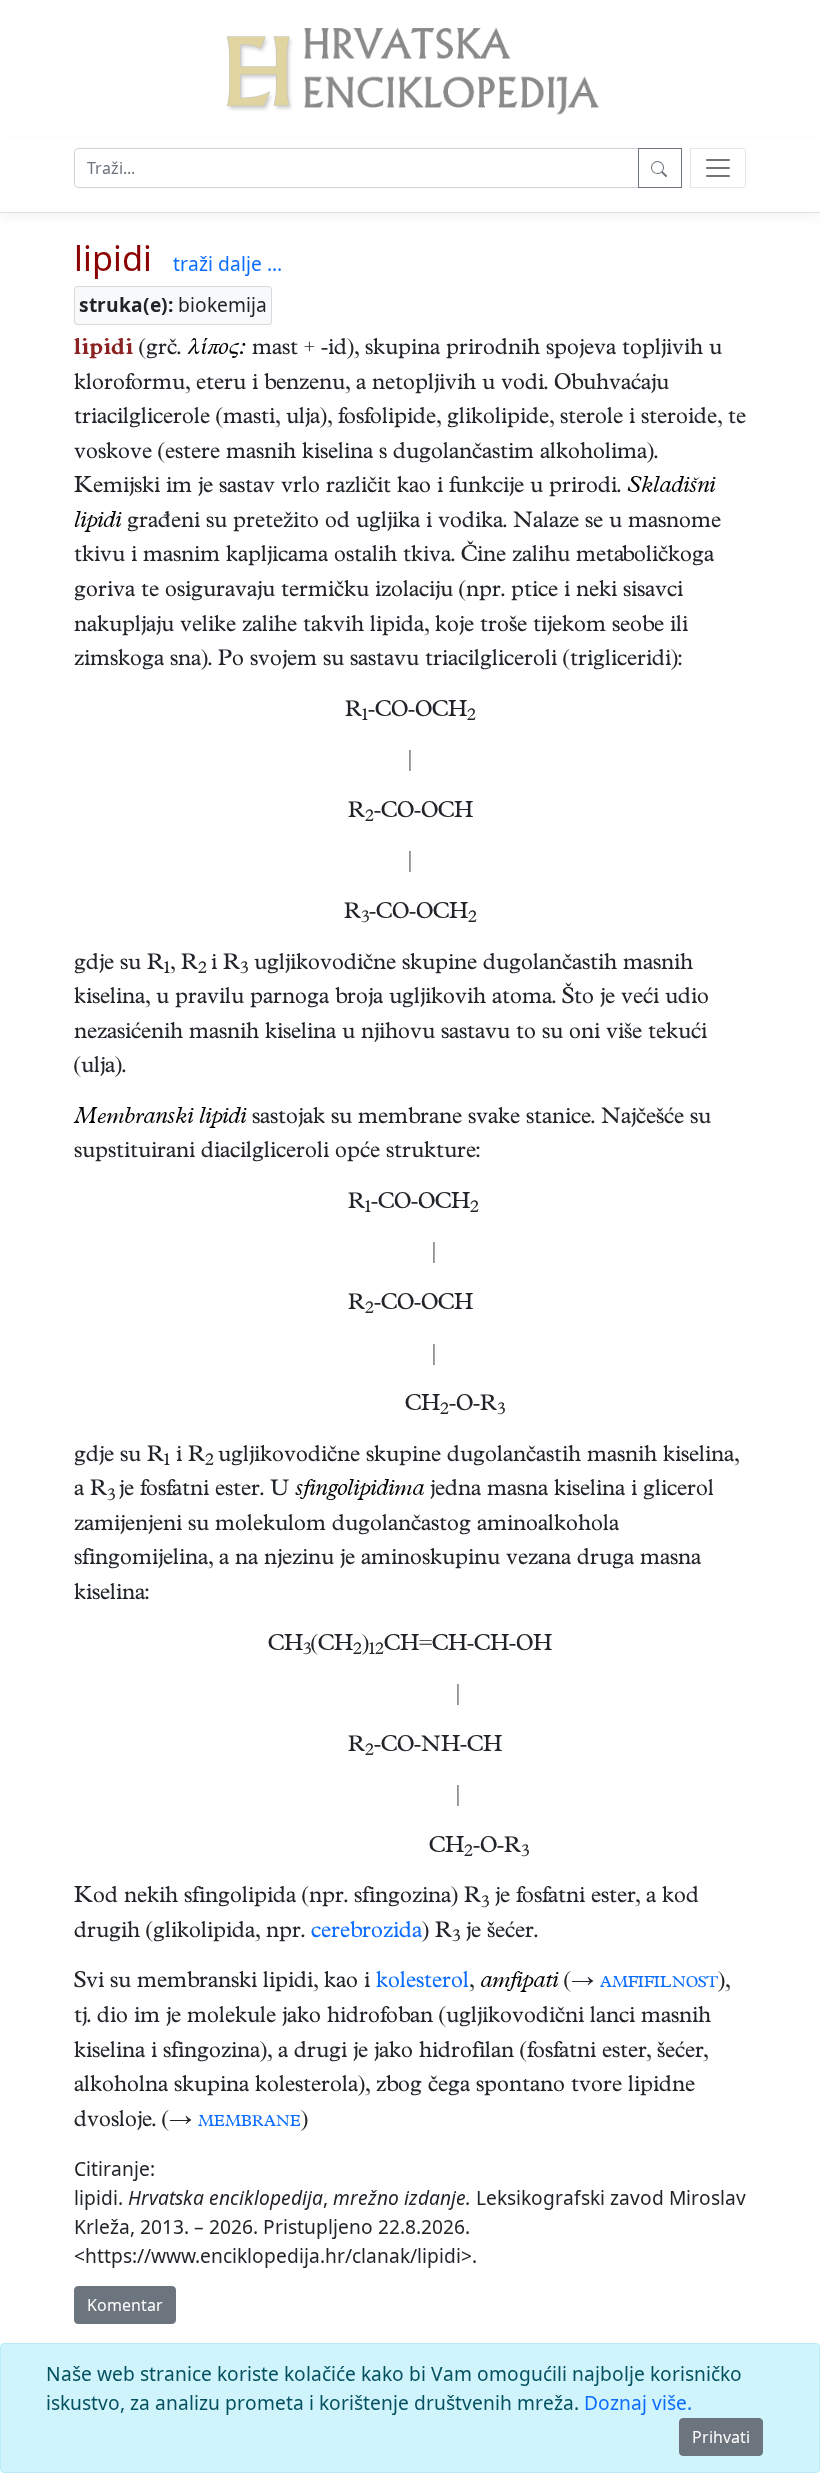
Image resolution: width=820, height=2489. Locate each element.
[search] (718, 168)
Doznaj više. (638, 2402)
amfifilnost (659, 1983)
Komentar (125, 2305)
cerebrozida (366, 1933)
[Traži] (660, 168)
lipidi (113, 257)
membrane (249, 2122)
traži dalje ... (227, 263)
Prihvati (721, 2437)
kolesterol (422, 1983)
